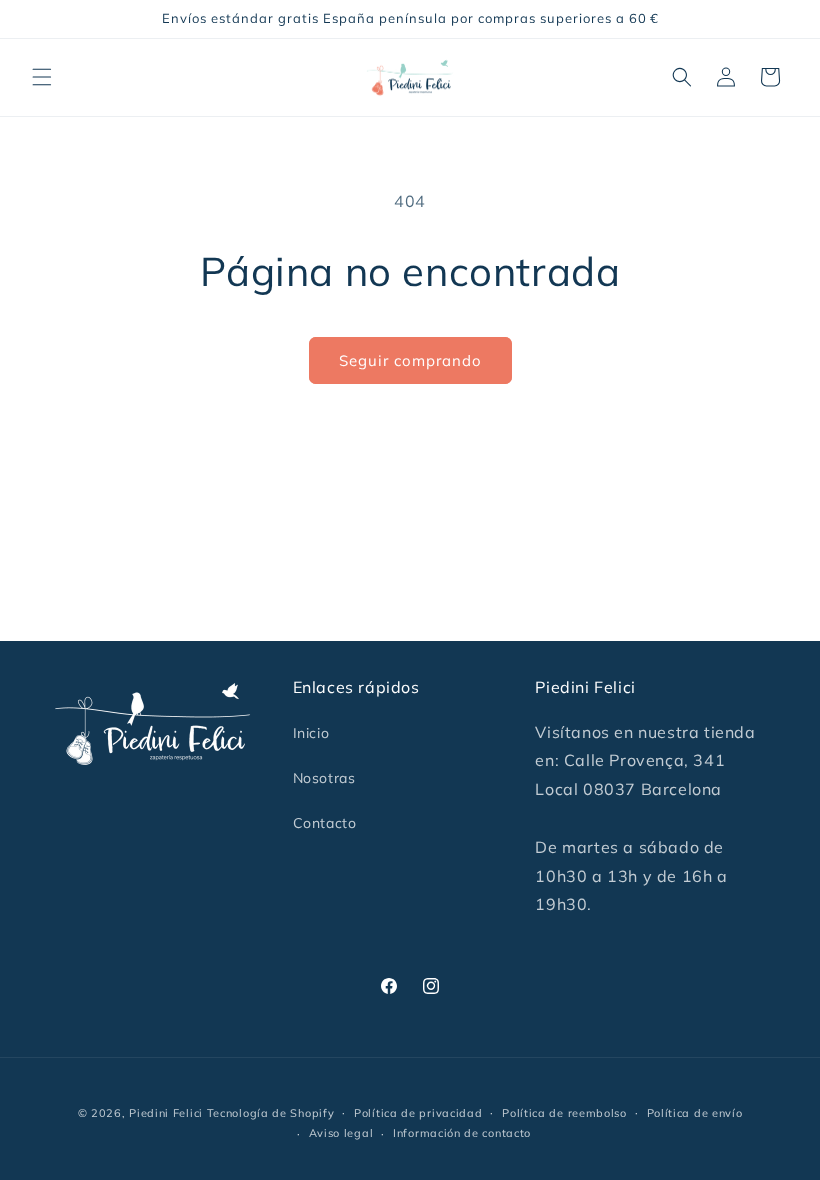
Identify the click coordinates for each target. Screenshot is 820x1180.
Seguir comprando (410, 360)
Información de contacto (462, 1133)
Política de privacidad (418, 1113)
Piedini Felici (166, 1113)
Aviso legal (341, 1133)
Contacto (325, 823)
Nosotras (324, 778)
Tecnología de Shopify (271, 1113)
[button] (42, 77)
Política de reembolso (564, 1113)
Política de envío (695, 1113)
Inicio (311, 733)
